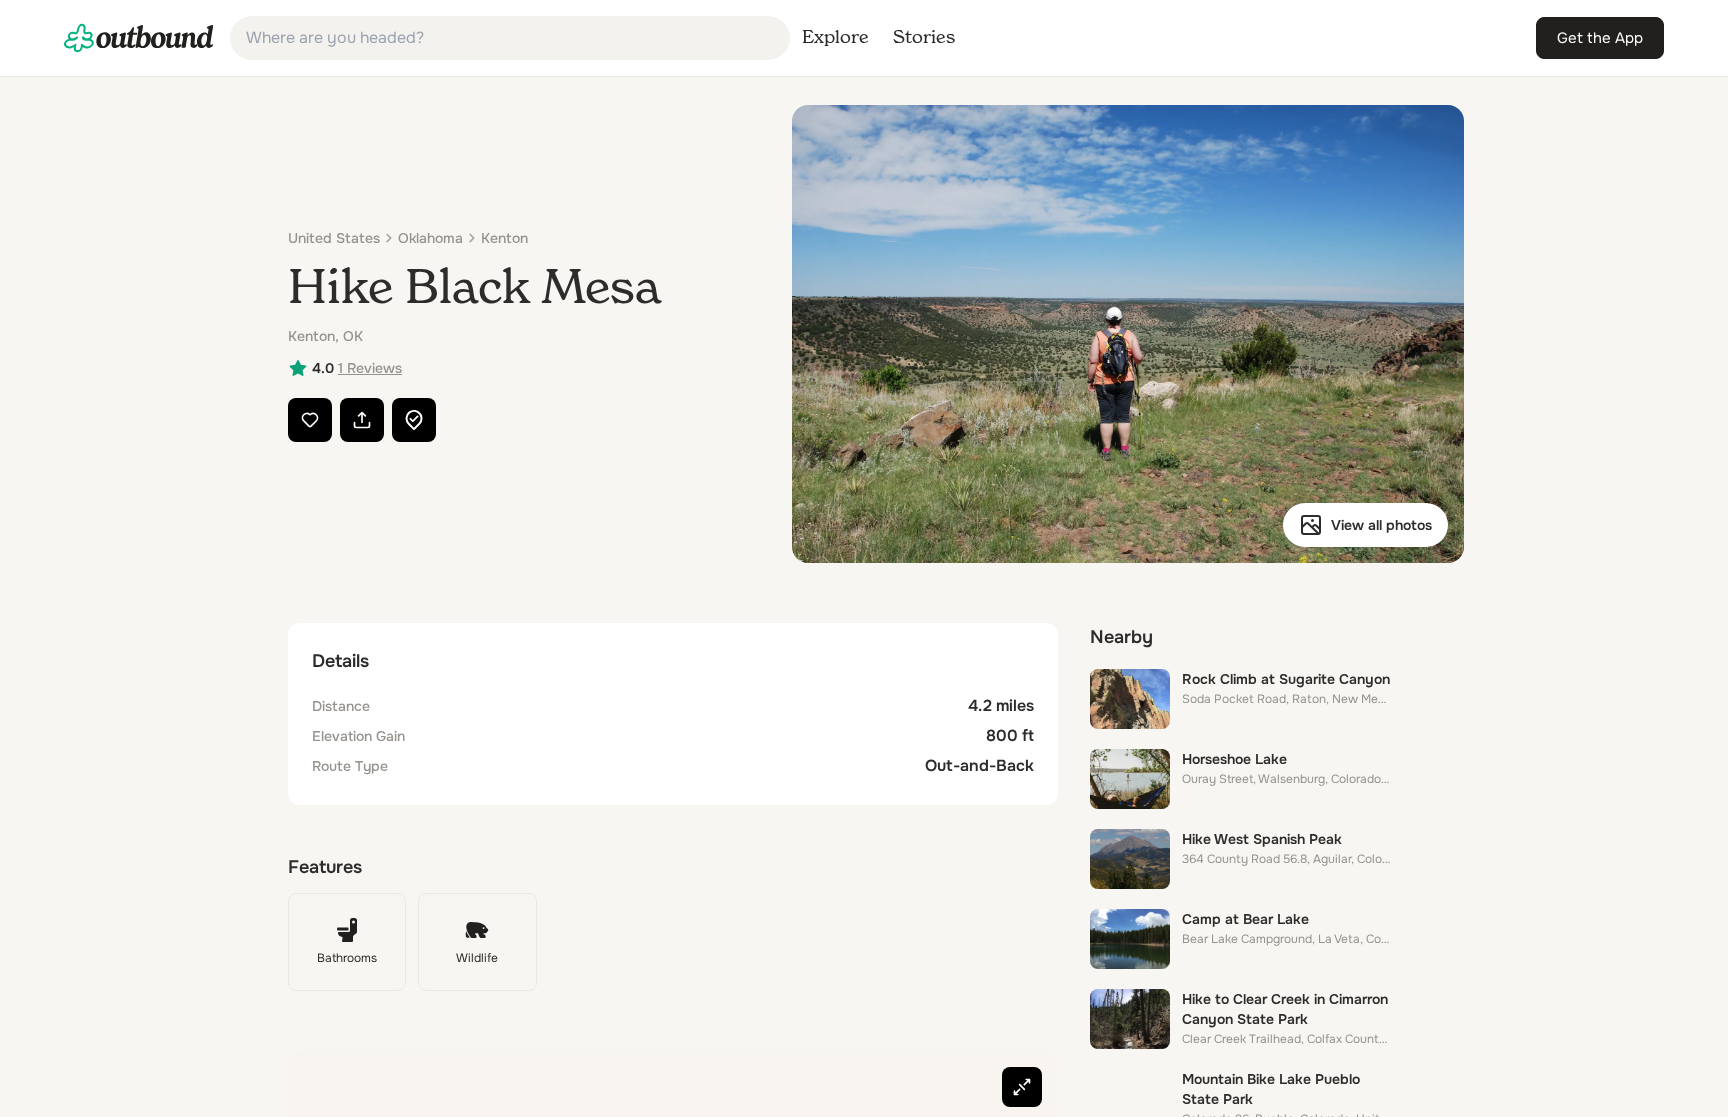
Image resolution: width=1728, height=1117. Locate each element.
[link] (139, 38)
